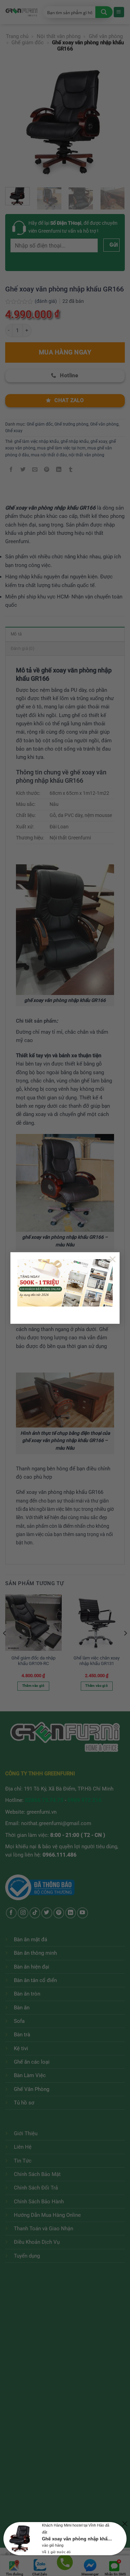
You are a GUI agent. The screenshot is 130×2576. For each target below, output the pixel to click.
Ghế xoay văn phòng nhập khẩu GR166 (78, 2539)
